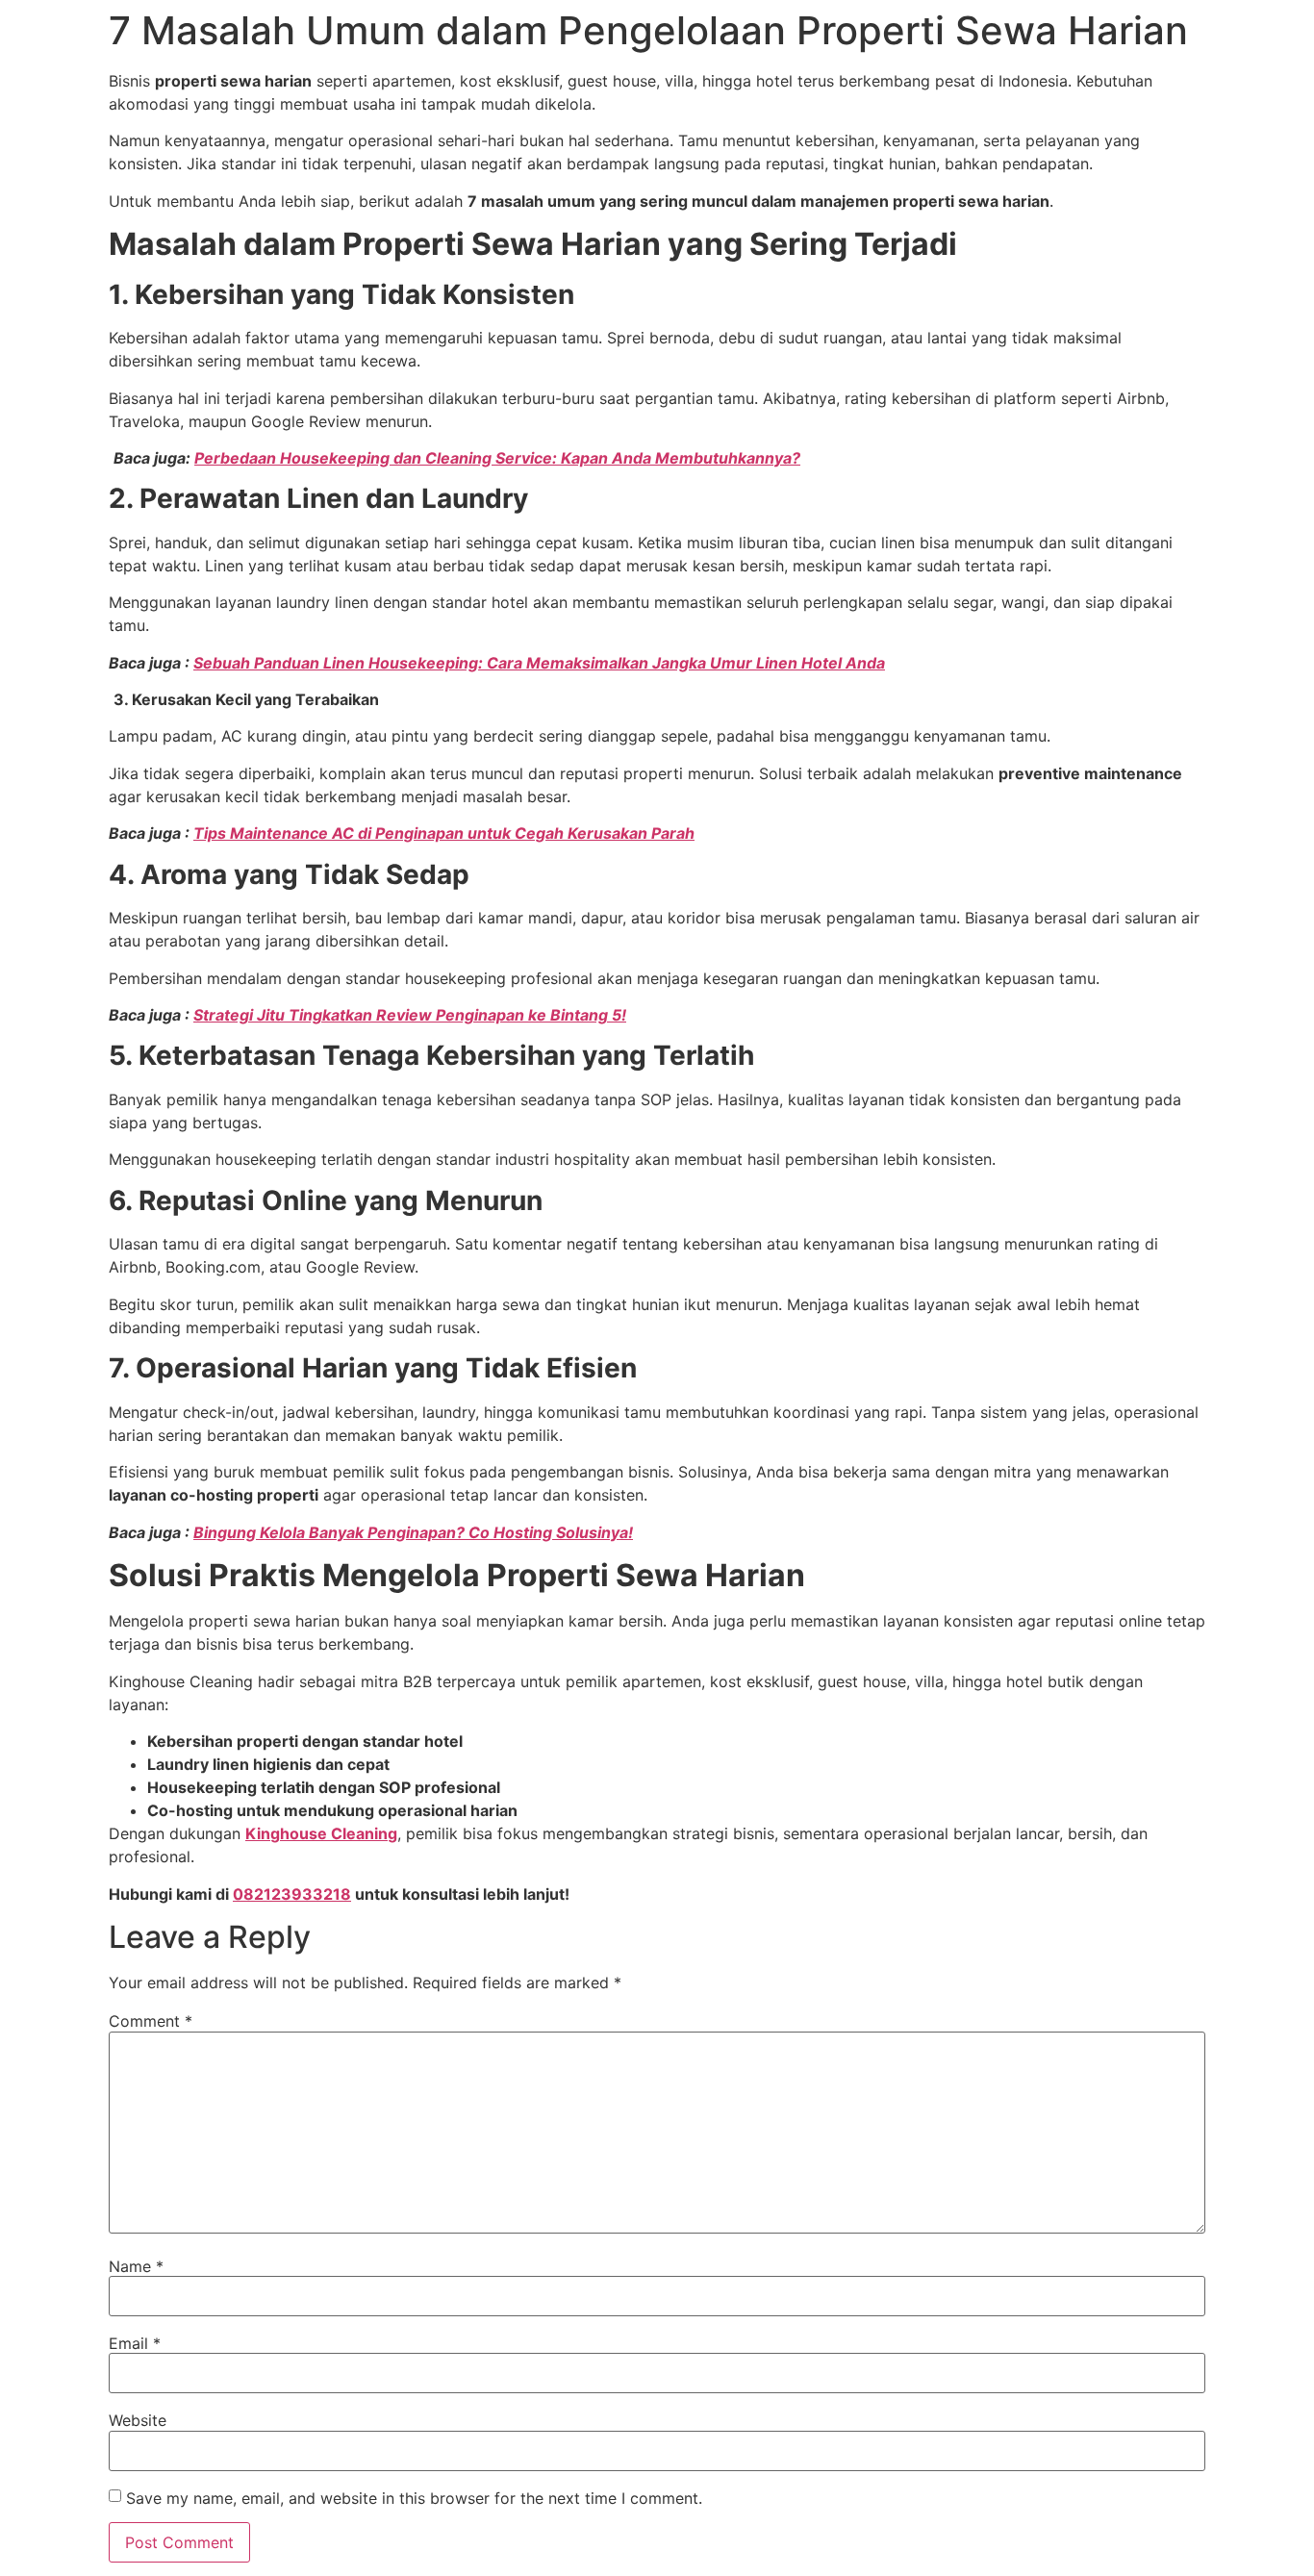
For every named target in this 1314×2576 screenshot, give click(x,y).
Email (135, 2343)
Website (138, 2420)
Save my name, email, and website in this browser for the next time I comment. (414, 2498)
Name (136, 2266)
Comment (151, 2021)
